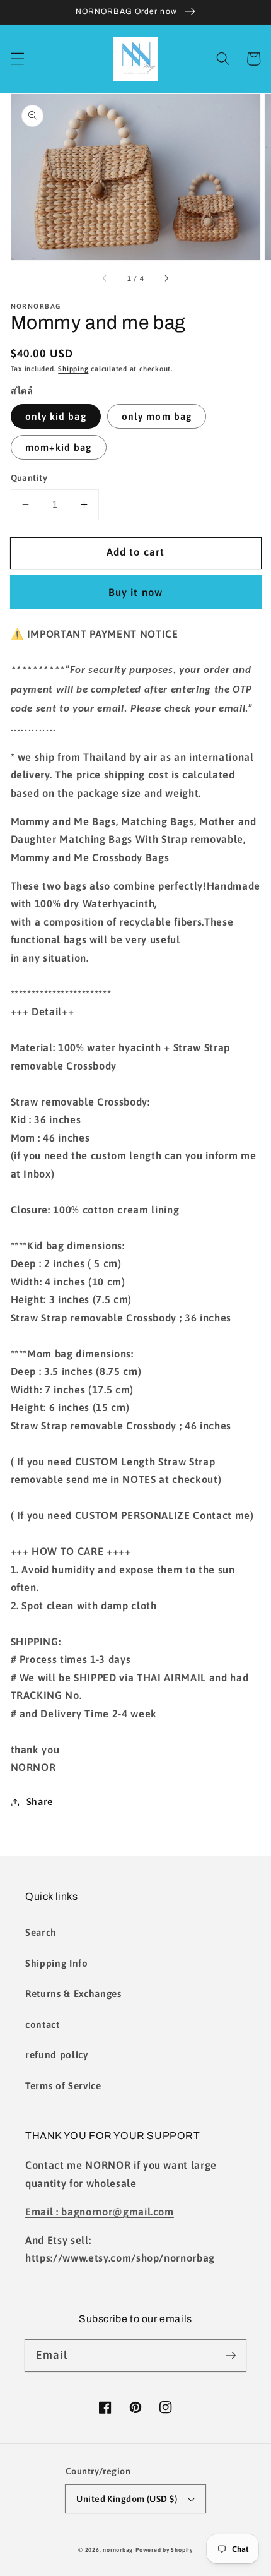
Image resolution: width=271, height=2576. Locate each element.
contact (43, 2024)
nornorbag (118, 2550)
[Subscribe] (231, 2355)
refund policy (57, 2055)
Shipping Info (57, 1963)
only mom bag (157, 416)
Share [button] (40, 1802)
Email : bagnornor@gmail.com (100, 2212)
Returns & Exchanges (73, 1994)
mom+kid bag (59, 447)
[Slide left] (105, 278)
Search (41, 1932)
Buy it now (135, 592)
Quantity (29, 478)
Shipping (73, 369)
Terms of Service (63, 2086)
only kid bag (56, 416)
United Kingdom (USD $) (127, 2499)
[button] (17, 59)
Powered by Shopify (164, 2550)
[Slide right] (166, 278)
